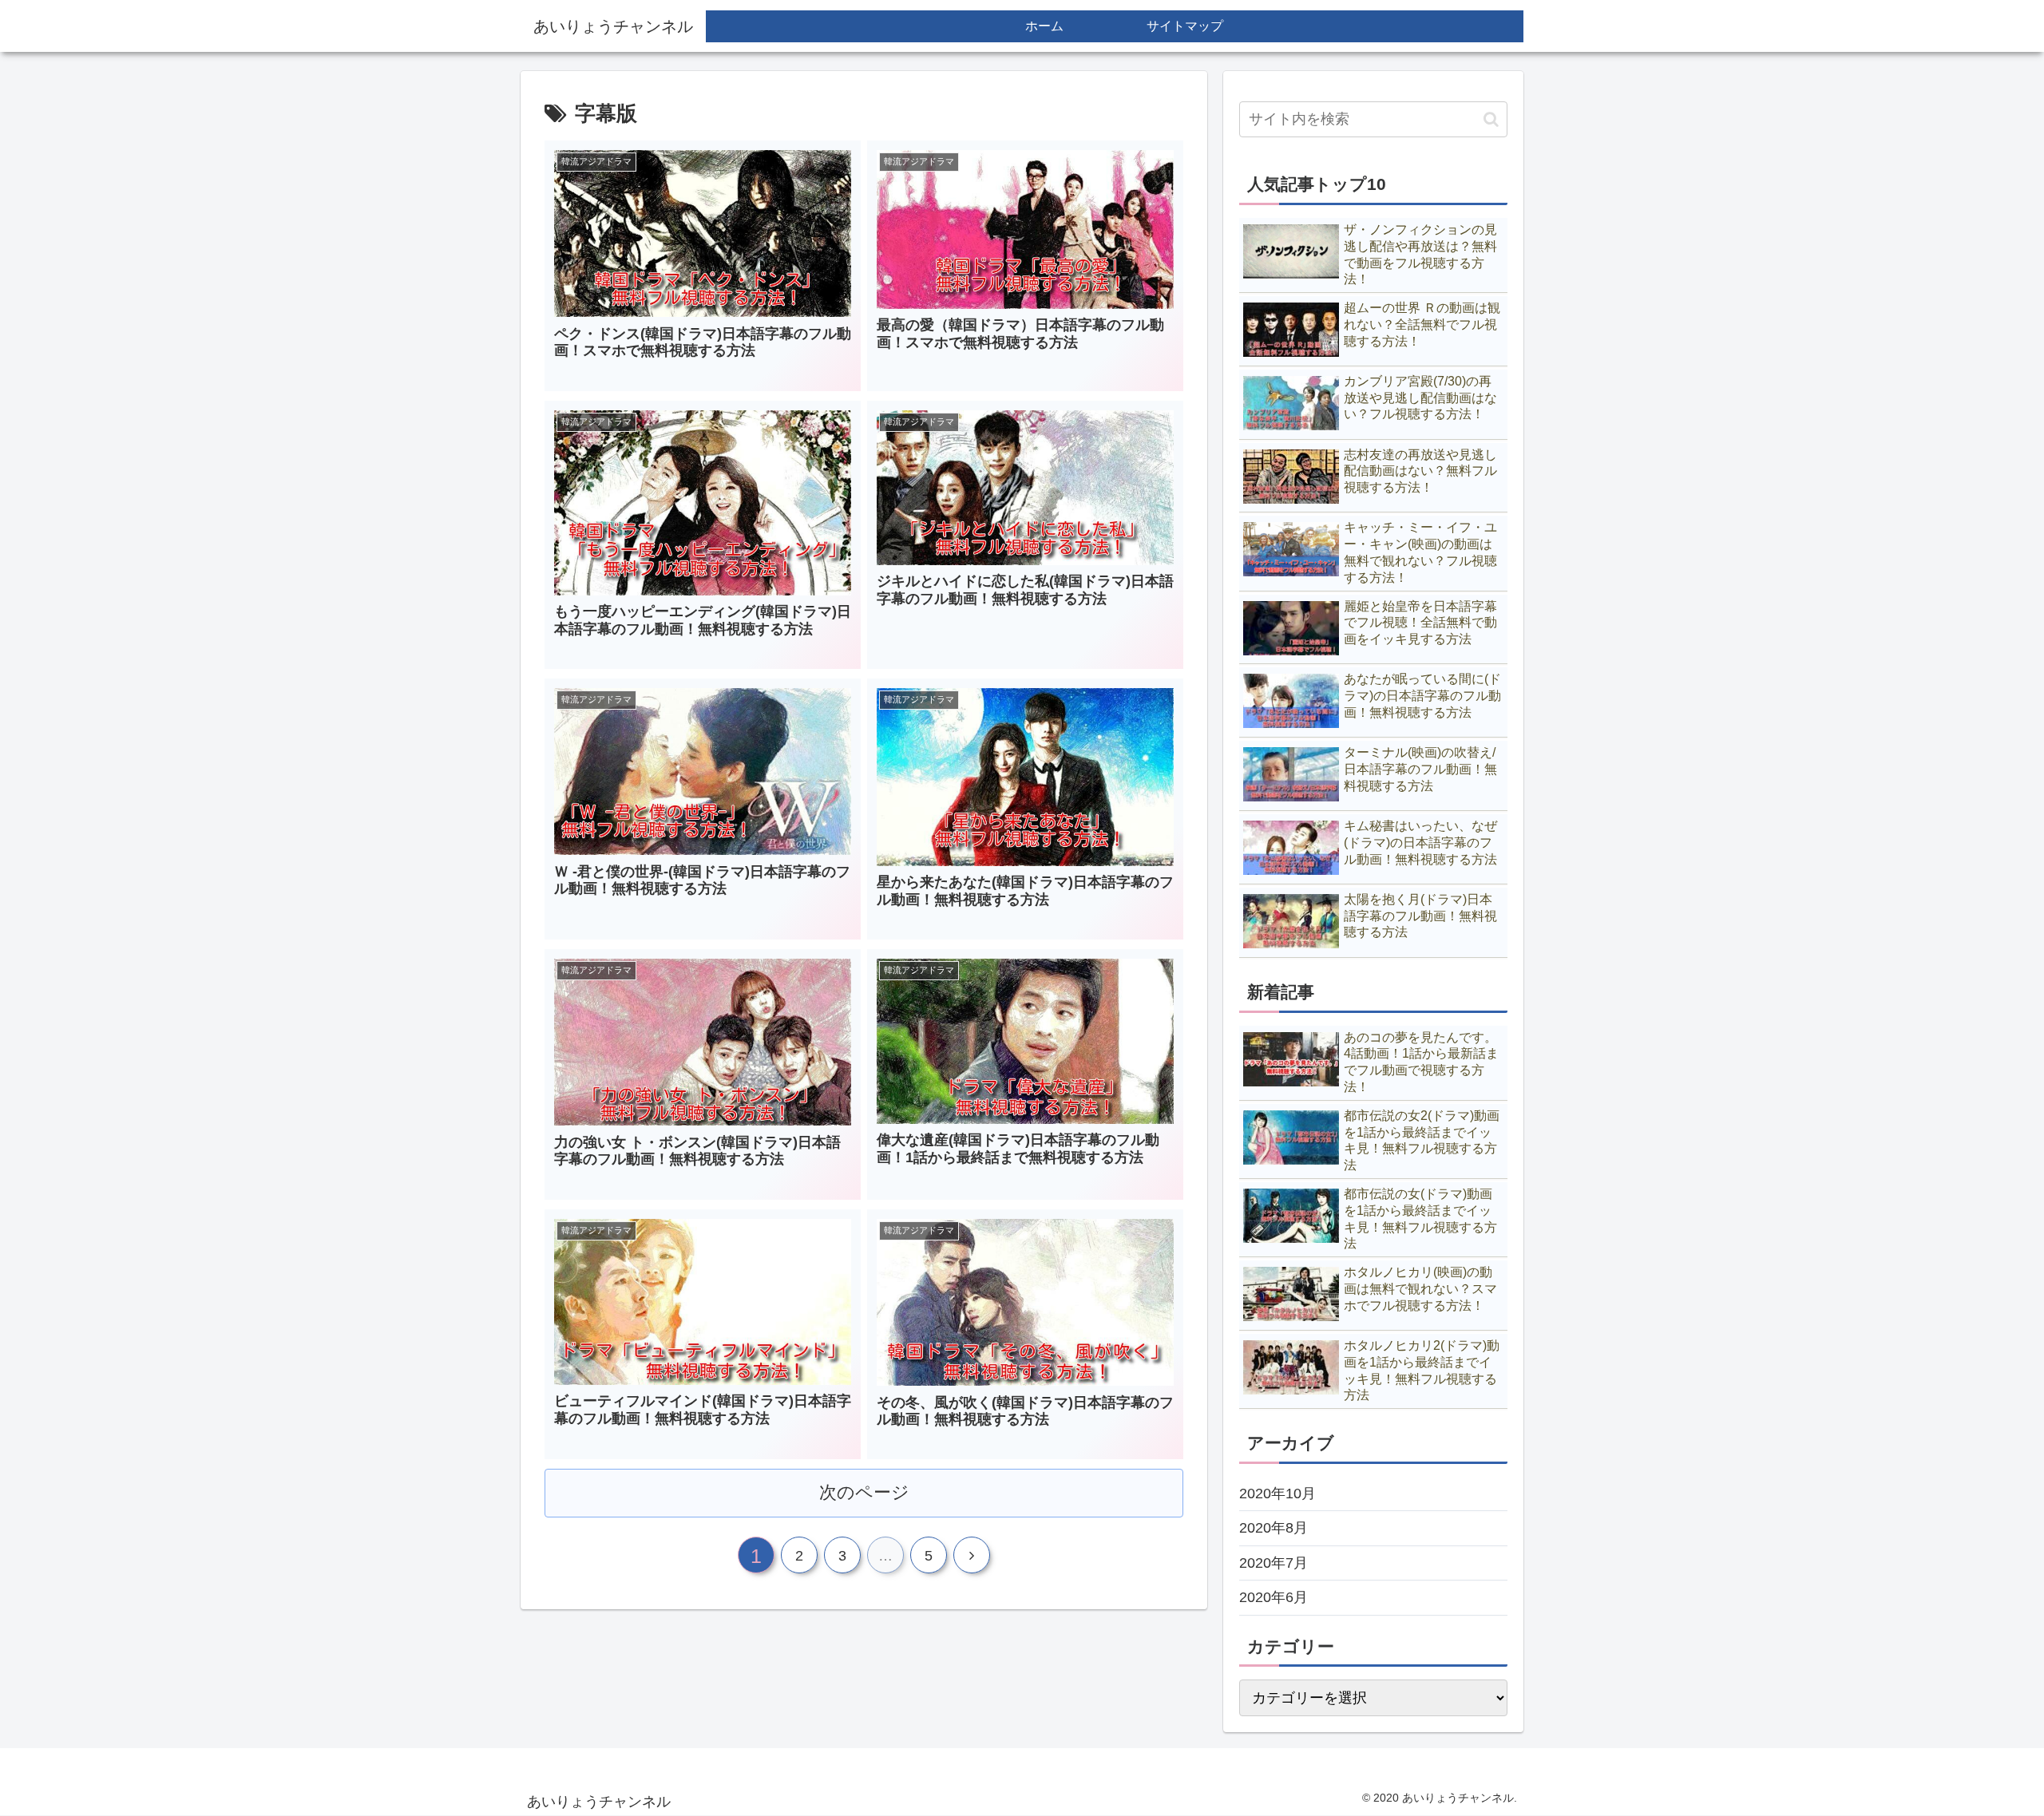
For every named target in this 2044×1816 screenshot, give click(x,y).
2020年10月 (1277, 1494)
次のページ (864, 1492)
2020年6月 (1274, 1597)
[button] (1491, 119)
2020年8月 (1274, 1528)
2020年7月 (1274, 1563)
